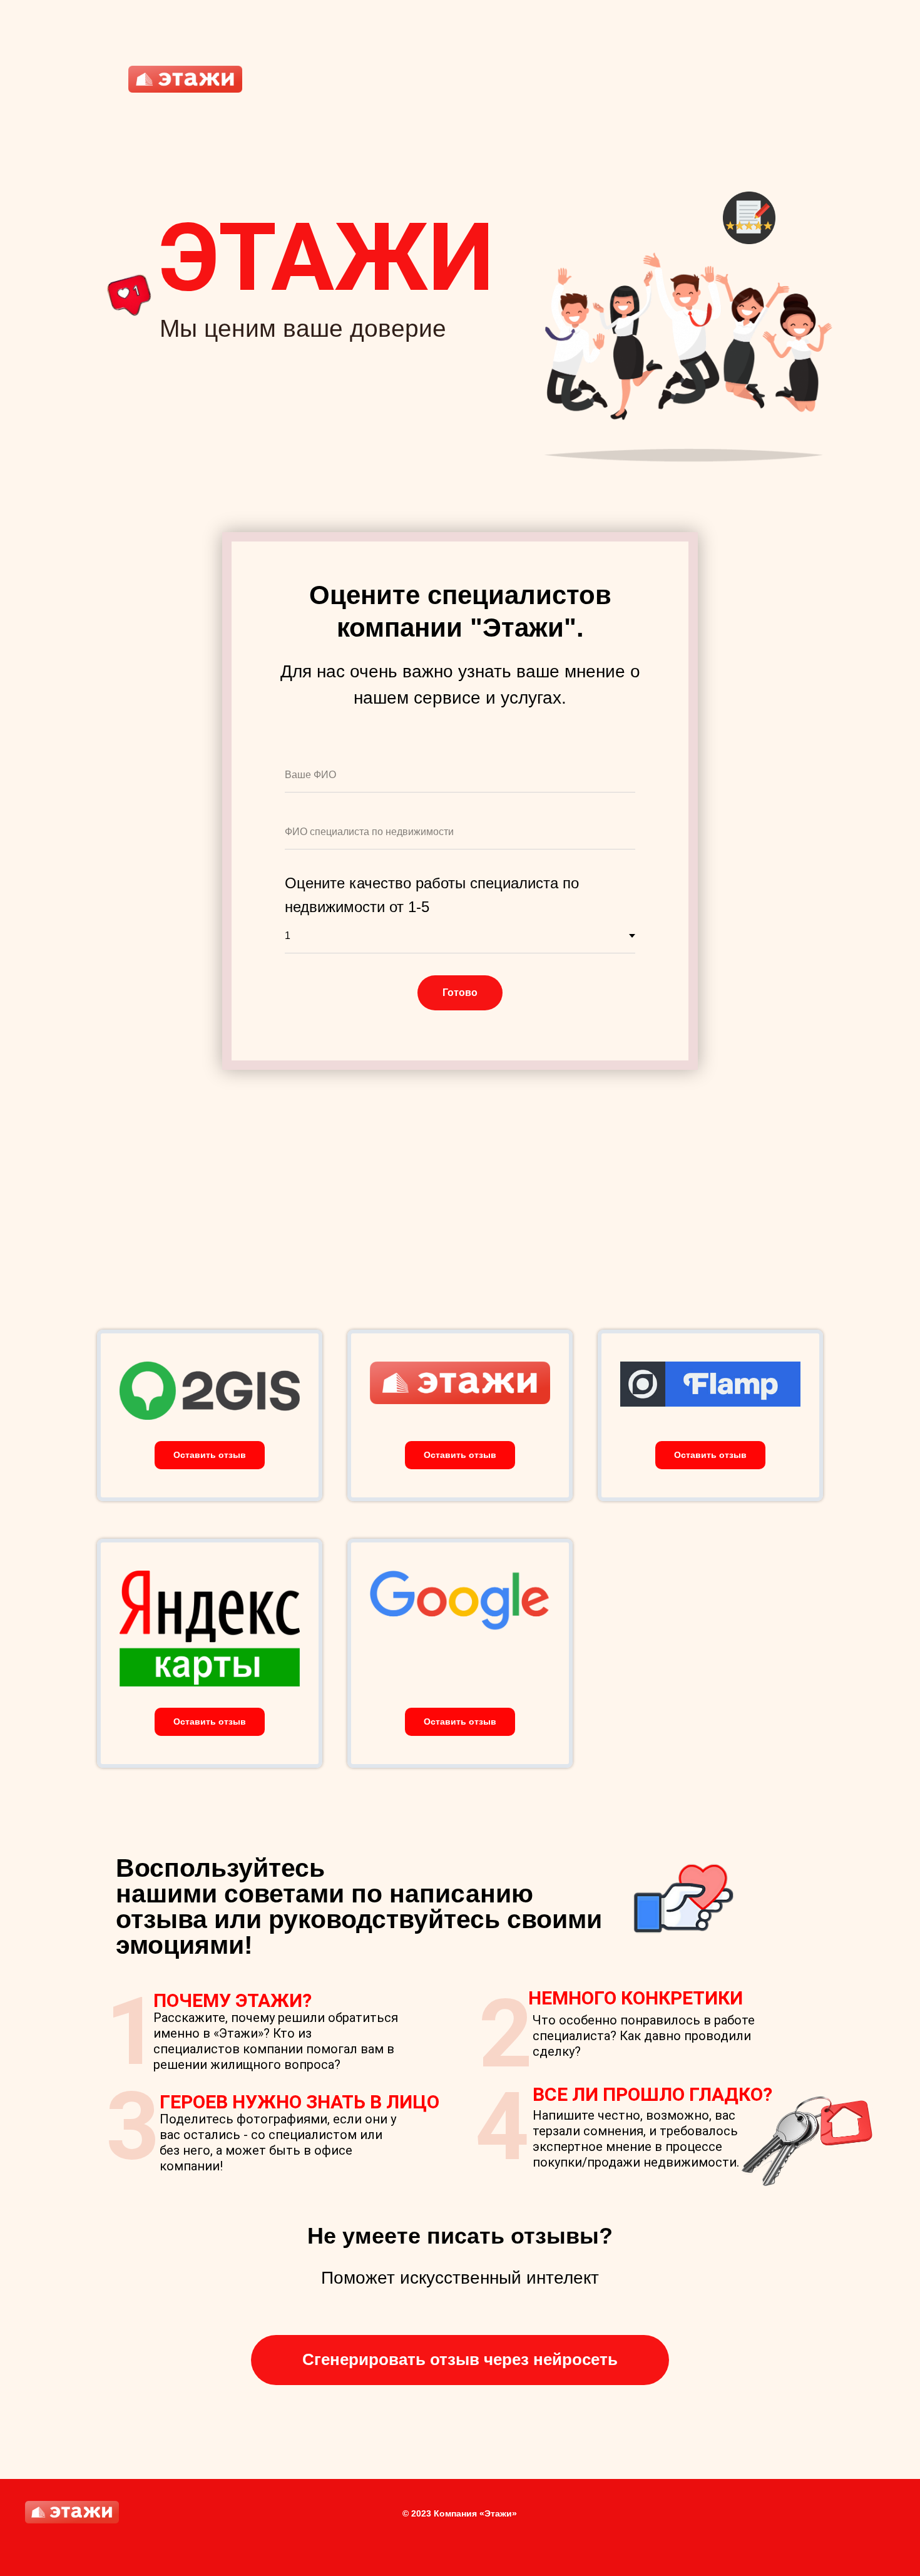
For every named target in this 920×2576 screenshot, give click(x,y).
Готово (460, 993)
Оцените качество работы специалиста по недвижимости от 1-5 (432, 895)
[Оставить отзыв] (210, 1443)
